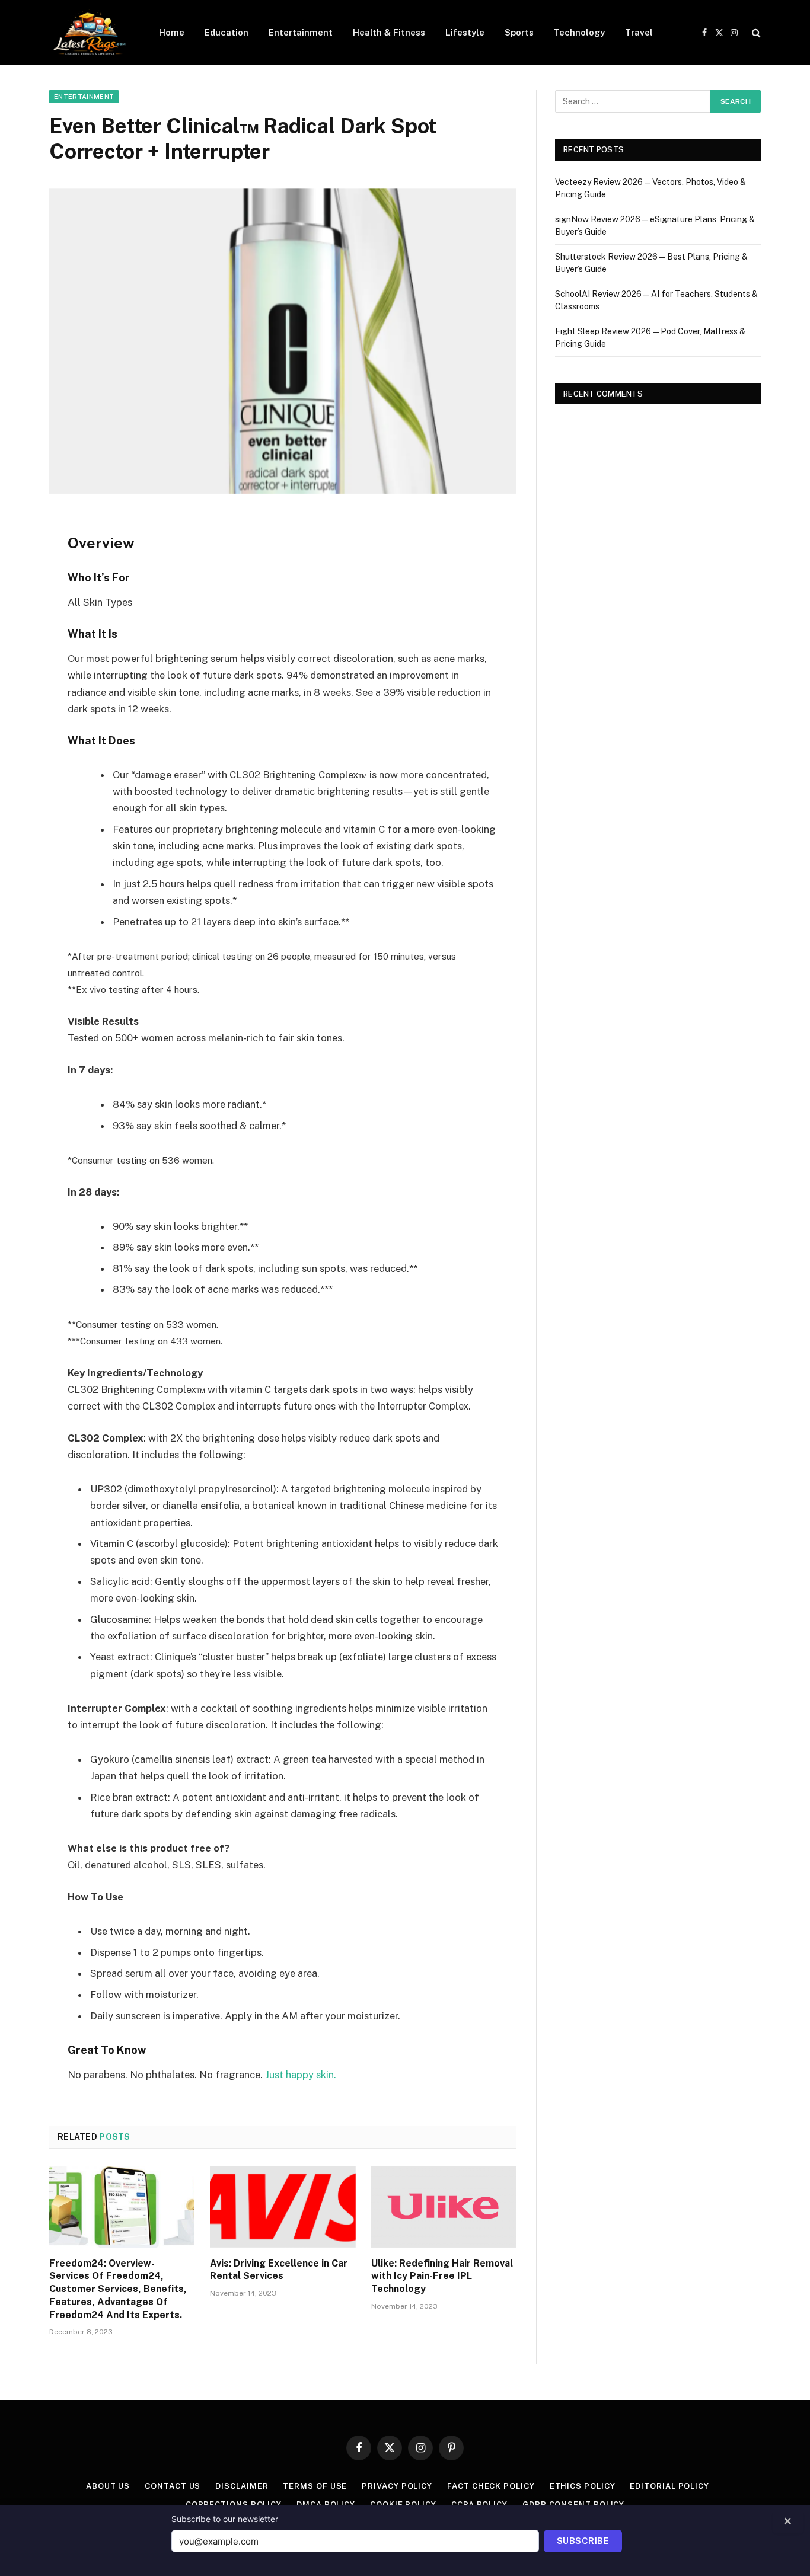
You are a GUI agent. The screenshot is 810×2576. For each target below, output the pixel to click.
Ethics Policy (583, 2486)
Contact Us (173, 2486)
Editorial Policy (669, 2486)
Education (227, 32)
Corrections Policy (234, 2505)
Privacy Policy (397, 2486)
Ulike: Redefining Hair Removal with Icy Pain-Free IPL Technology (442, 2276)
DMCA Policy (326, 2505)
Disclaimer (242, 2486)
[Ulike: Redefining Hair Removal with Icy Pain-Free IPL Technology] (444, 2207)
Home (172, 32)
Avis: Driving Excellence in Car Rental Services (279, 2270)
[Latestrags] (89, 33)
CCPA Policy (479, 2505)
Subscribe (583, 2541)
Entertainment (301, 32)
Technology (579, 32)
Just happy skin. (301, 2075)
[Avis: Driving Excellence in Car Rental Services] (283, 2207)
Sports (519, 32)
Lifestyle (465, 32)
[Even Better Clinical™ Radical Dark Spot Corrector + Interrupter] (283, 341)
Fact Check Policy (491, 2486)
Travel (639, 32)
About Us (108, 2486)
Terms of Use (315, 2486)
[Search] (755, 33)
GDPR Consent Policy (573, 2505)
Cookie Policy (403, 2505)
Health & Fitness (389, 32)
